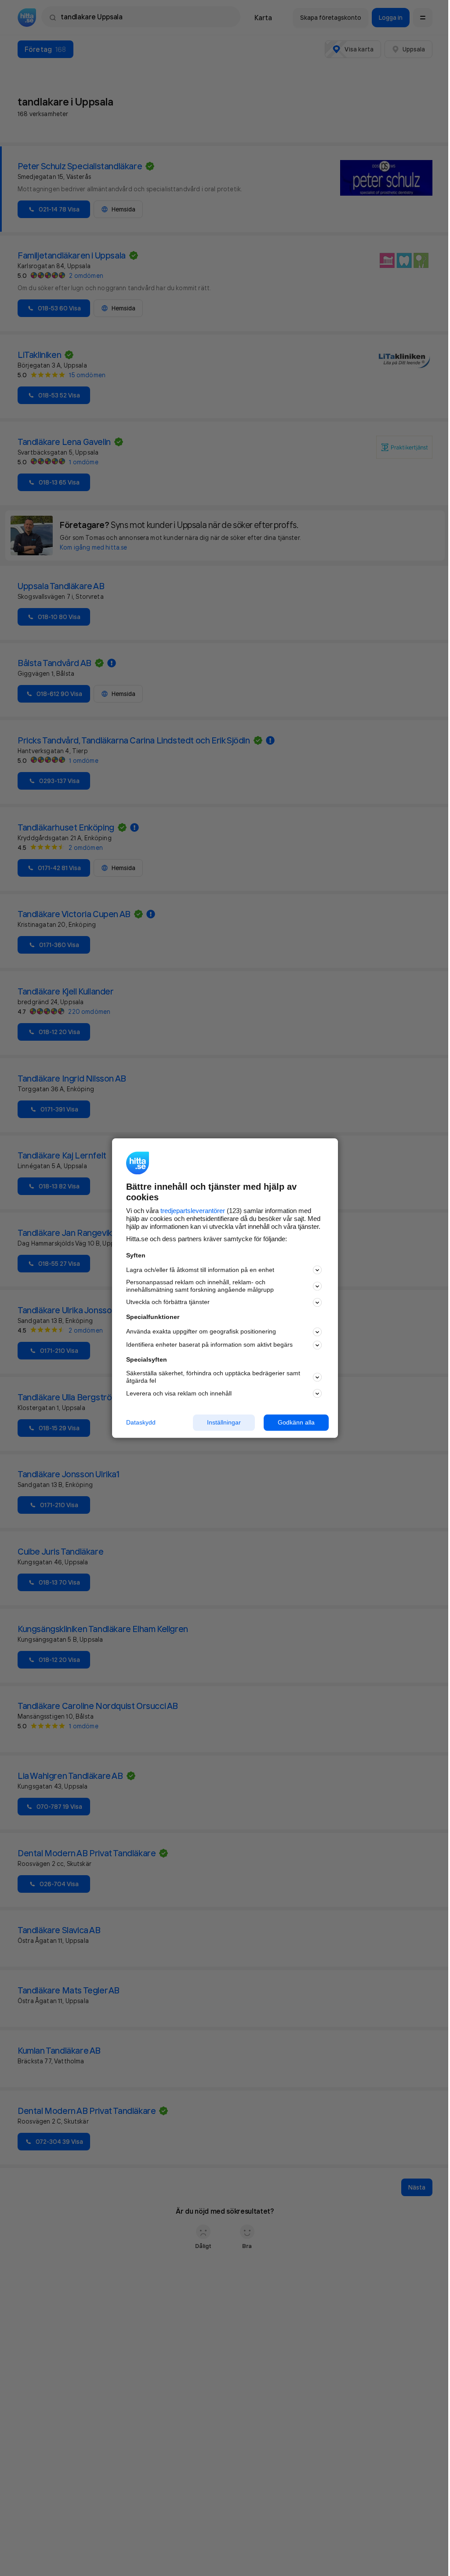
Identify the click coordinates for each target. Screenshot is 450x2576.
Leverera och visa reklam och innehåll (179, 1393)
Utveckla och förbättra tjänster (168, 1302)
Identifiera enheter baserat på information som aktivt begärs (209, 1345)
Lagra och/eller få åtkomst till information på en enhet (200, 1270)
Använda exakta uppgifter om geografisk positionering (201, 1332)
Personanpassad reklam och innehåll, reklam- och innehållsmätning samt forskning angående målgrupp (200, 1286)
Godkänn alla (296, 1422)
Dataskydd (141, 1422)
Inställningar (224, 1422)
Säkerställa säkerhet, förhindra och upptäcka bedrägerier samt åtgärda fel (213, 1377)
